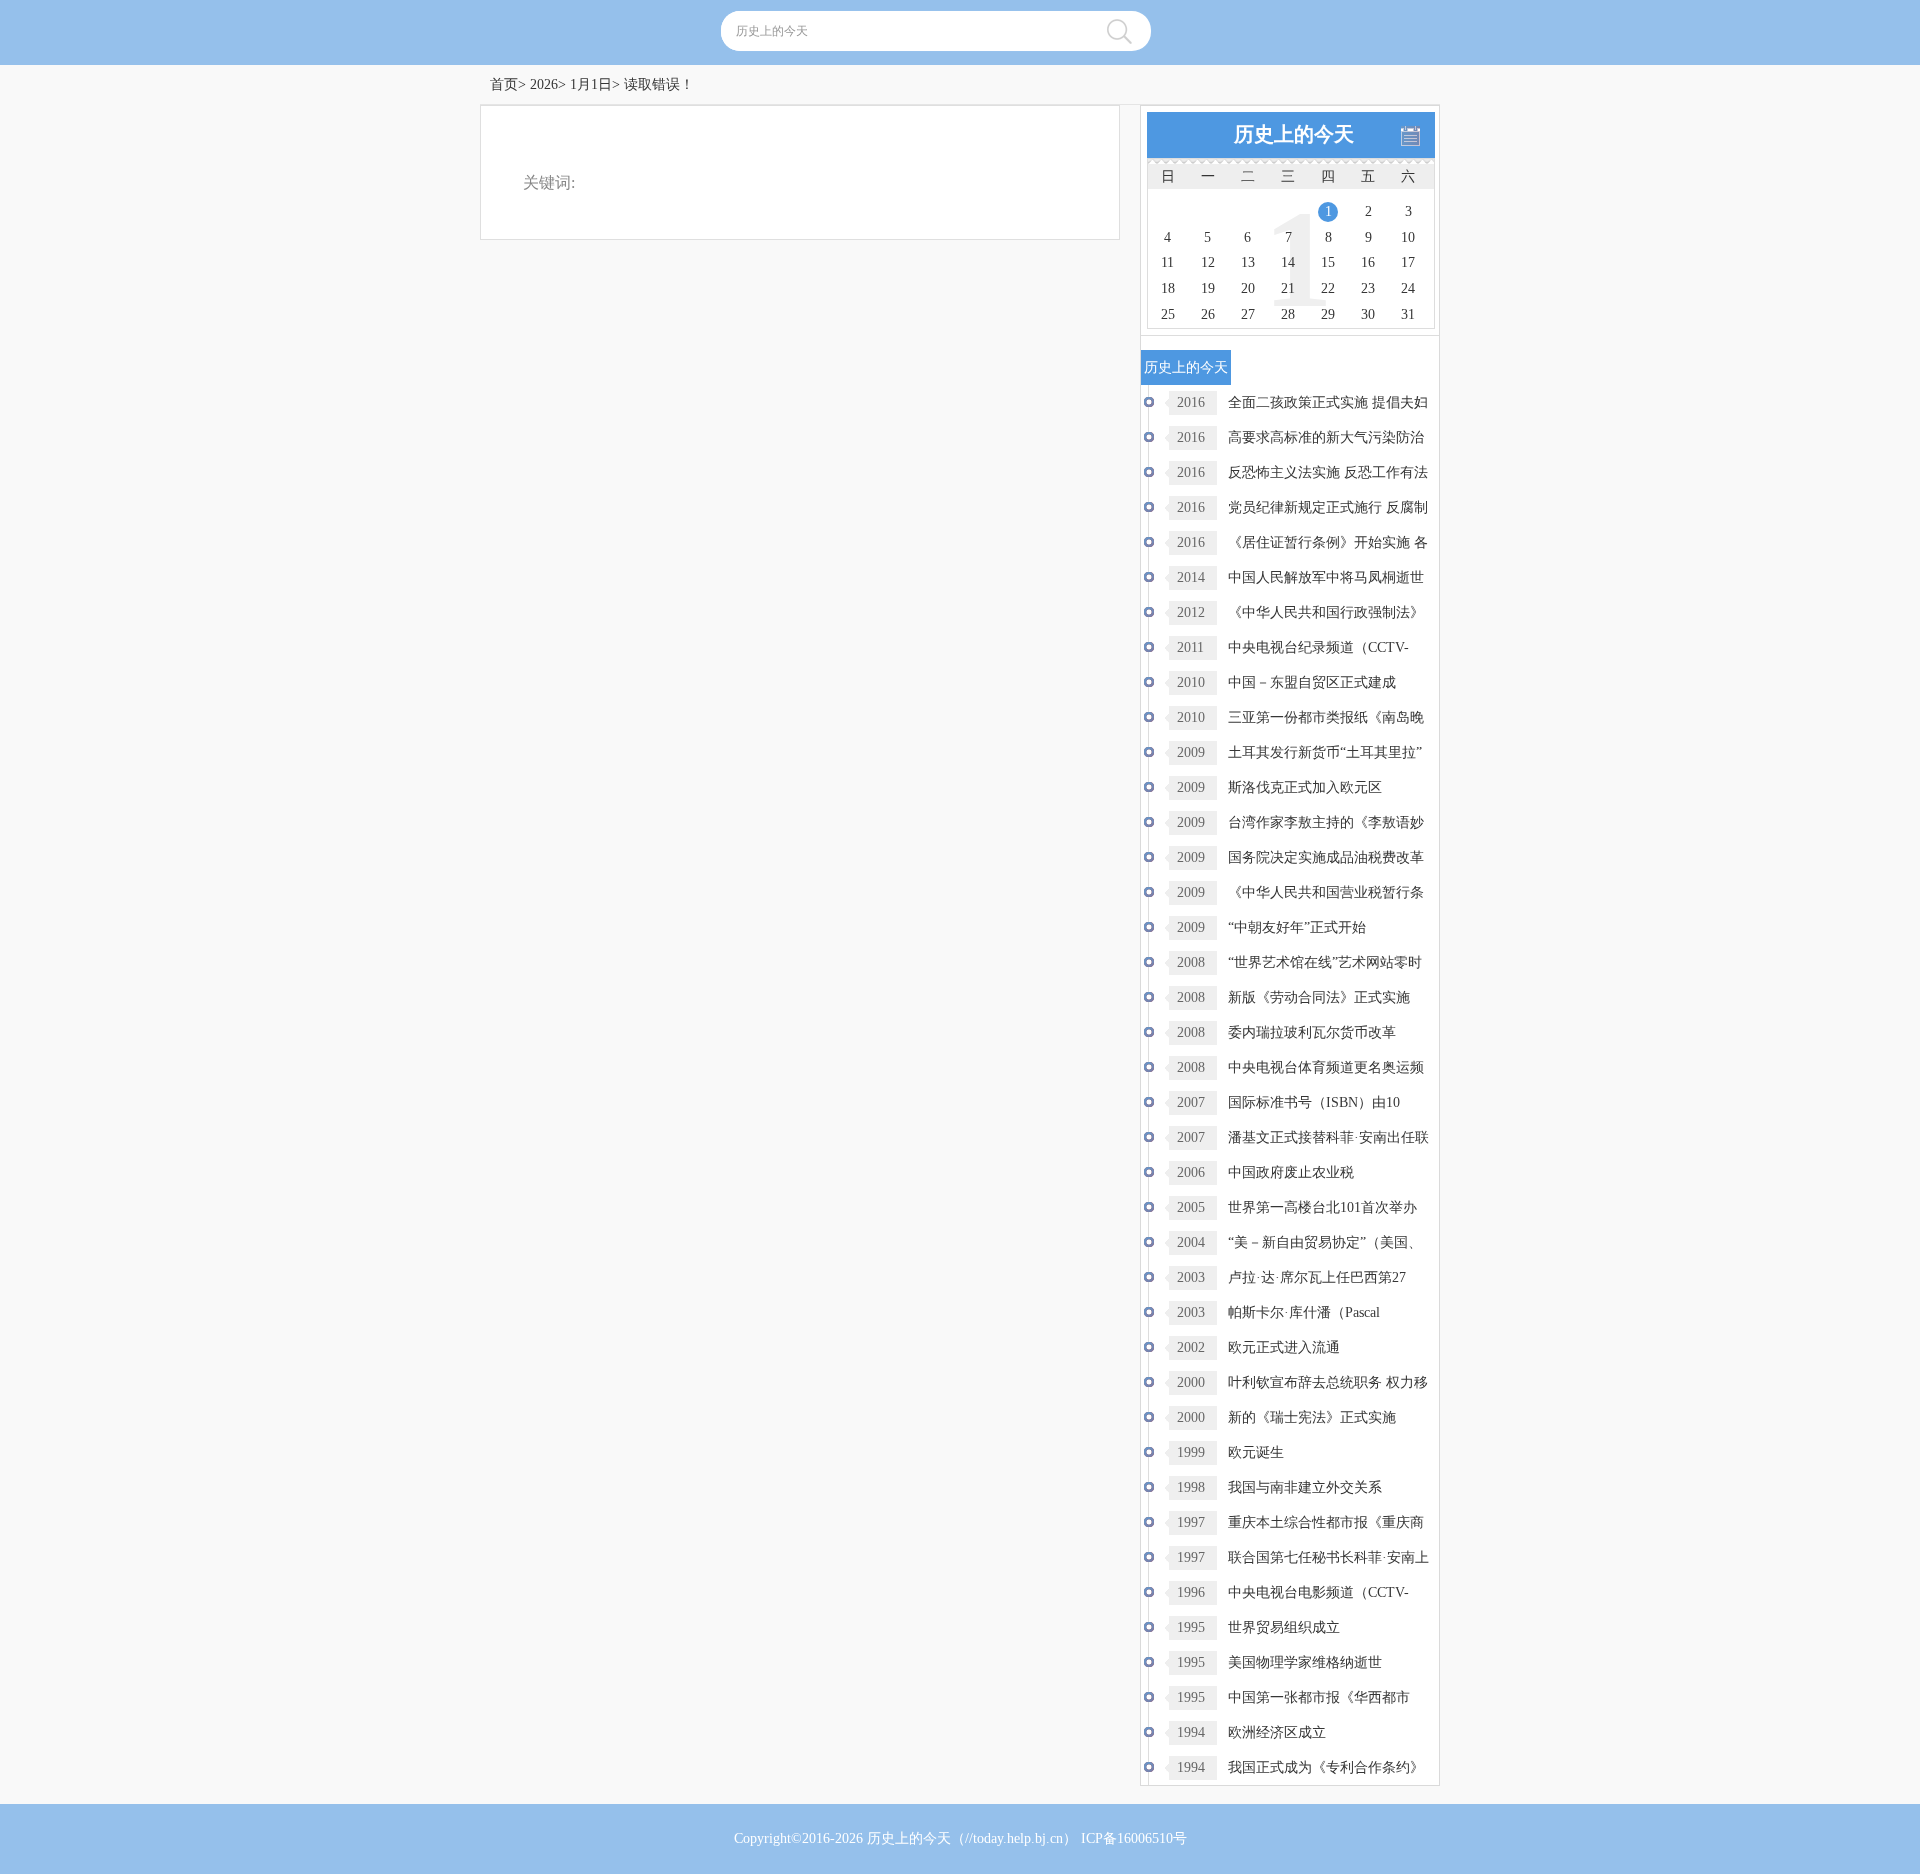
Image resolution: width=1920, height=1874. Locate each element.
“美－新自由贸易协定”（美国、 (1325, 1242)
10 (1408, 237)
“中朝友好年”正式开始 (1297, 927)
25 (1168, 314)
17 (1408, 262)
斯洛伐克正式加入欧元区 (1305, 787)
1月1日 (591, 84)
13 (1248, 262)
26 (1208, 314)
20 (1248, 288)
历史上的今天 (909, 1838)
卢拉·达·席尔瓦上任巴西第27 (1317, 1277)
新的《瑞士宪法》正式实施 (1312, 1417)
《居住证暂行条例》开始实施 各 (1328, 542)
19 (1208, 288)
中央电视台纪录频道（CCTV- (1318, 647)
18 (1168, 288)
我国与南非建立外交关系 (1305, 1487)
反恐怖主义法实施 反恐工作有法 (1328, 472)
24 (1408, 288)
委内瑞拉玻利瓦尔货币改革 (1312, 1032)
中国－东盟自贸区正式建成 (1312, 682)
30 (1368, 314)
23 (1368, 288)
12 (1208, 262)
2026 (544, 84)
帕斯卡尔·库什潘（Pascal (1304, 1312)
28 (1288, 314)
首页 (504, 84)
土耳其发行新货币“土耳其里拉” (1325, 752)
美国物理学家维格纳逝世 (1305, 1662)
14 (1288, 262)
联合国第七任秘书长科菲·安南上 (1328, 1557)
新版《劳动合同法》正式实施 (1319, 997)
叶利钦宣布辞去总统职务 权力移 (1328, 1382)
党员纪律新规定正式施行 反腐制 (1328, 507)
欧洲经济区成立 (1277, 1732)
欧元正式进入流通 (1284, 1347)
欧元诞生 (1256, 1452)
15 (1328, 262)
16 (1368, 262)
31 (1408, 314)
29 (1328, 314)
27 (1248, 314)
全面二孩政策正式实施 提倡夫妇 (1328, 402)
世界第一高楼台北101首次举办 (1322, 1207)
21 (1288, 288)
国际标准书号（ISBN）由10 (1314, 1102)
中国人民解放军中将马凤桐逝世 (1326, 577)
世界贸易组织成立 (1284, 1627)
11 (1167, 262)
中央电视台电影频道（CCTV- (1318, 1592)
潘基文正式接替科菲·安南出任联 (1328, 1137)
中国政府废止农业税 (1291, 1172)
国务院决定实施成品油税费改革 (1326, 857)
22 (1328, 288)
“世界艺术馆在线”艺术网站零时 (1325, 962)
